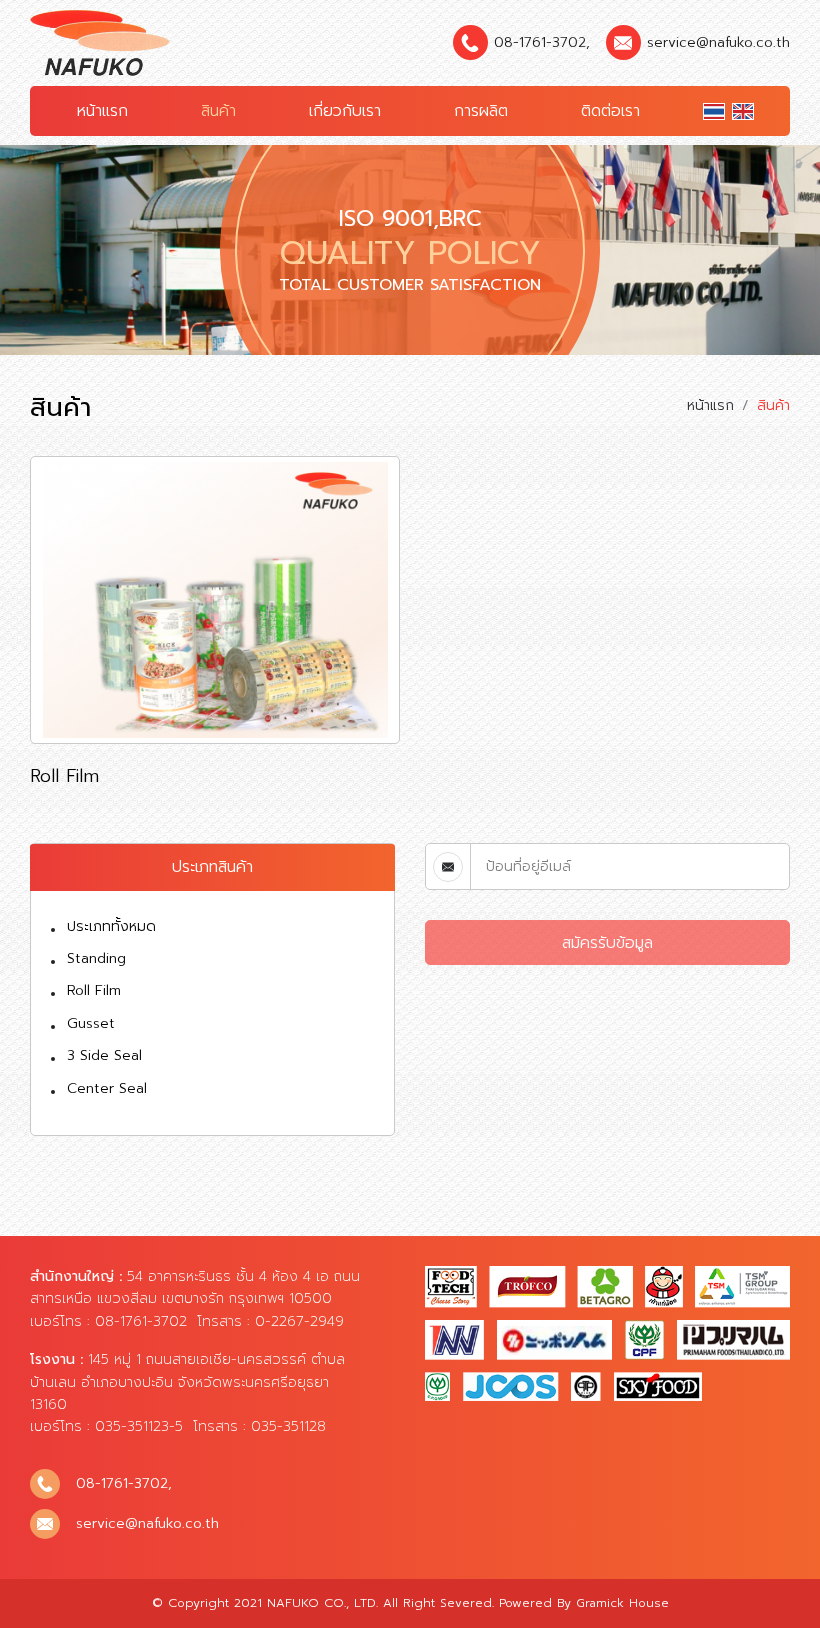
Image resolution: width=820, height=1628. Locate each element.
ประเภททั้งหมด (111, 926)
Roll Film (94, 990)
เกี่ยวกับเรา (345, 111)
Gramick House (622, 1603)
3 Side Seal (104, 1055)
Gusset (91, 1023)
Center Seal (107, 1088)
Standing (96, 958)
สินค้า (218, 111)
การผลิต (481, 111)
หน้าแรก (102, 111)
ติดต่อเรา (610, 111)
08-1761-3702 (540, 42)
